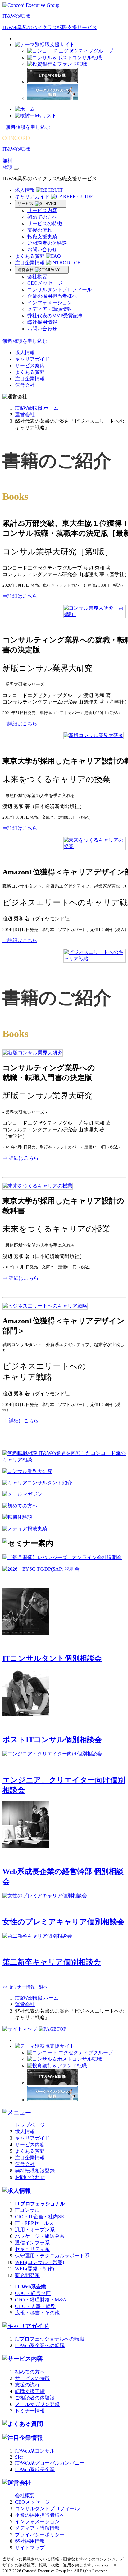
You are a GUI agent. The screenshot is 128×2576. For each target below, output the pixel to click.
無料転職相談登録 (35, 2171)
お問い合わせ (42, 250)
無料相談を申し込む (28, 127)
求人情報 (25, 190)
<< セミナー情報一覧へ (25, 1987)
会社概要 (37, 277)
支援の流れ (40, 230)
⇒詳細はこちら (20, 596)
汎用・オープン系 (35, 2230)
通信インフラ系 (32, 2243)
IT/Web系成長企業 (35, 2469)
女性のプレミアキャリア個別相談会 (64, 1922)
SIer (19, 2457)
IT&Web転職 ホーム (37, 408)
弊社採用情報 (43, 322)
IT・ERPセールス (34, 2223)
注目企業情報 (30, 263)
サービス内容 (42, 210)
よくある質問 (30, 256)
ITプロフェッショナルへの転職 (50, 2339)
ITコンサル (27, 2210)
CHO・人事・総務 (35, 2306)
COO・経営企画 (33, 2293)
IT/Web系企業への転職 (40, 2345)
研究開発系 (27, 2275)
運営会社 (26, 270)
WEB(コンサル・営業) (39, 2262)
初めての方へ (42, 217)
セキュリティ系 (32, 2249)
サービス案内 (30, 366)
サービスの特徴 (45, 224)
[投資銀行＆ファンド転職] (57, 64)
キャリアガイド (33, 197)
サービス (26, 204)
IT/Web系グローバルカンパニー (50, 2463)
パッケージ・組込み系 (40, 2236)
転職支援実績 (42, 237)
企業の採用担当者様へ (53, 296)
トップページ (30, 2125)
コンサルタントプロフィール (60, 290)
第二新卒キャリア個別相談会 (52, 1962)
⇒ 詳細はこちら (21, 1158)
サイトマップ (30, 2548)
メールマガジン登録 (37, 2404)
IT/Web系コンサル (35, 2451)
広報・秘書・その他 (37, 2313)
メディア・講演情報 (50, 309)
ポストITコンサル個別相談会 (52, 1740)
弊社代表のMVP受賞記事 (55, 316)
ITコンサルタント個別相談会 (52, 1658)
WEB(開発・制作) (34, 2269)
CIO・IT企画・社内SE (39, 2217)
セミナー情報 (30, 2411)
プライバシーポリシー (40, 2535)
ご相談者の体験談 (47, 243)
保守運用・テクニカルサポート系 (52, 2256)
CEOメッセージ (45, 283)
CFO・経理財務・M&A (41, 2300)
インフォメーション (50, 303)
